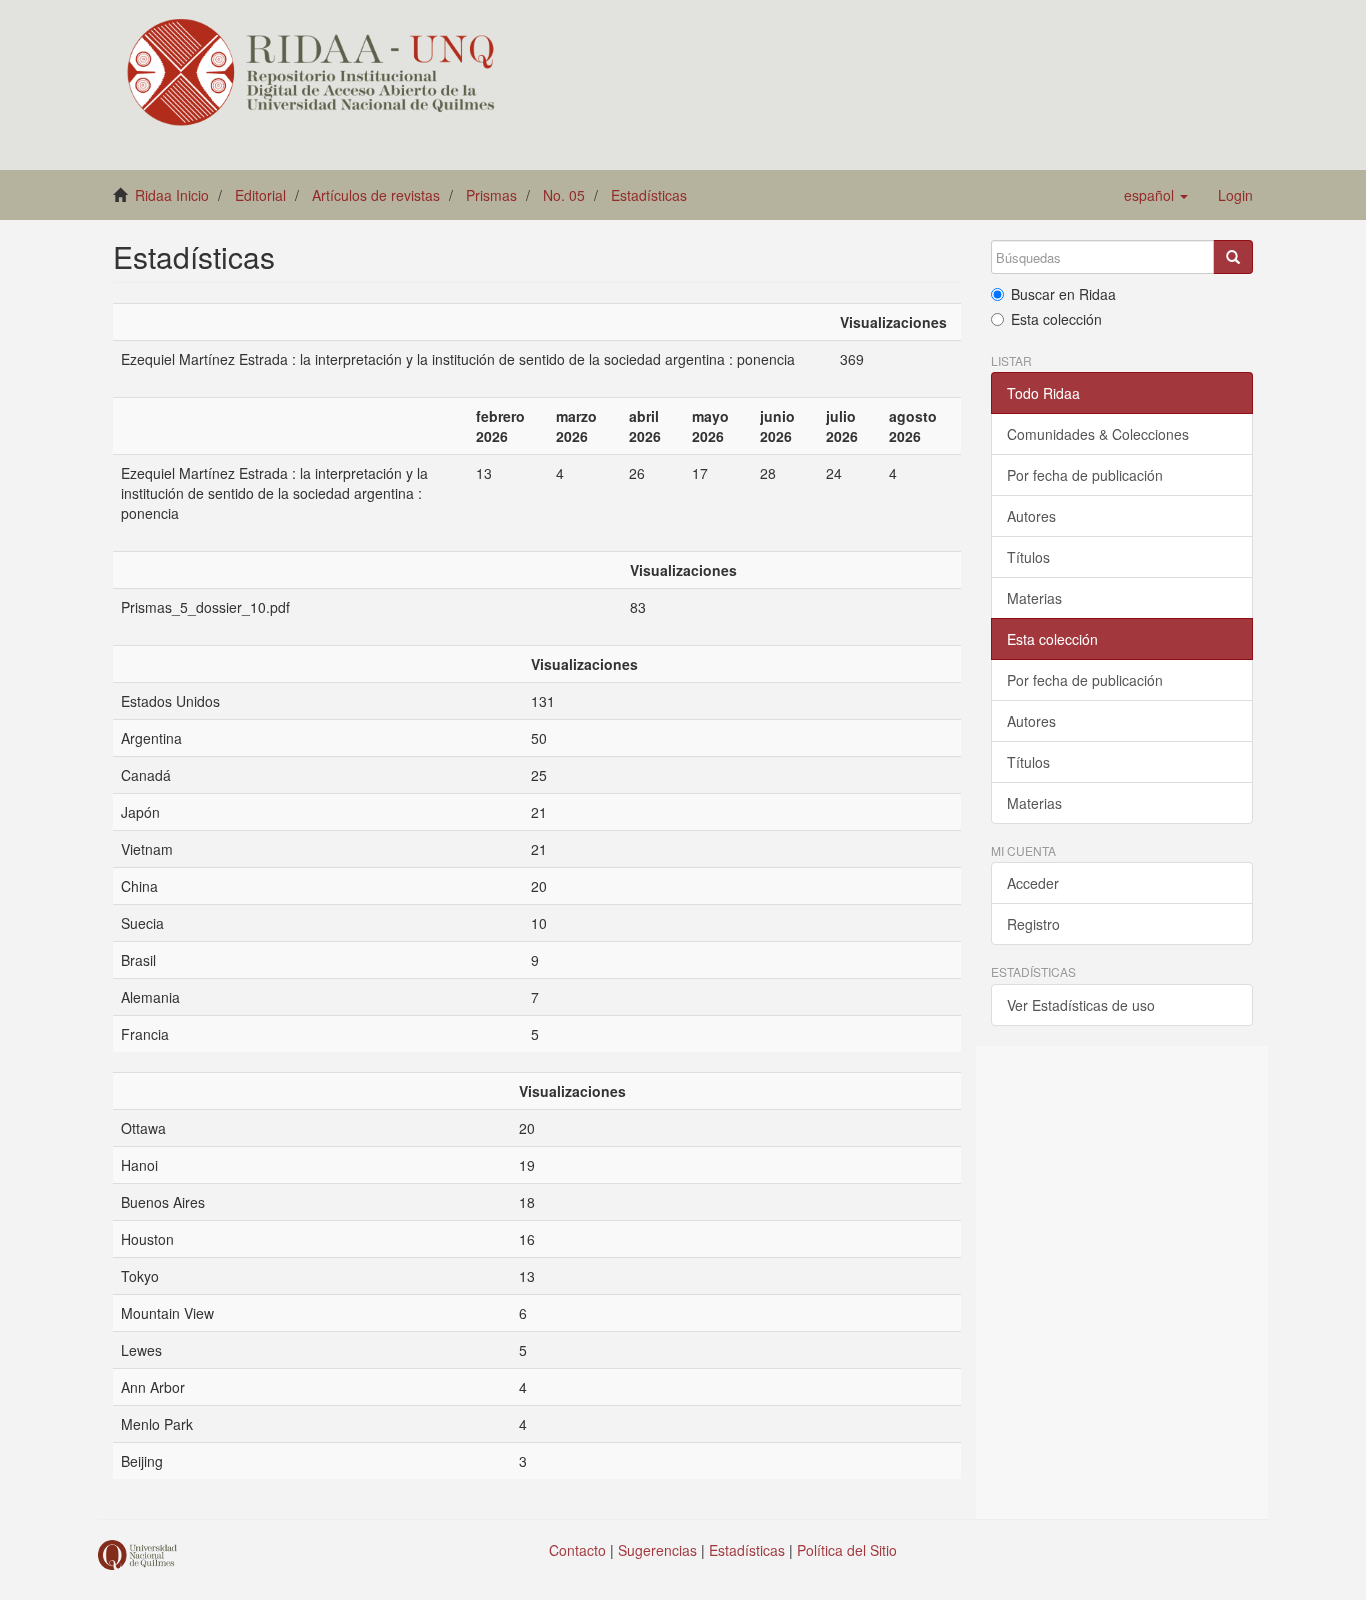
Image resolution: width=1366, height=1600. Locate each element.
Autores (1031, 516)
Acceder (1033, 883)
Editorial (260, 195)
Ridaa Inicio (172, 195)
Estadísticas (649, 195)
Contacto (577, 1550)
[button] (1156, 195)
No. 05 (564, 195)
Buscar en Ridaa (1063, 294)
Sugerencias (657, 1550)
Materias (1034, 598)
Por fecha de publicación (1085, 475)
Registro (1033, 924)
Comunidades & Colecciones (1098, 434)
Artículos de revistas (376, 195)
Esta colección (1056, 319)
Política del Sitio (847, 1550)
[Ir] (1233, 257)
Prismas (491, 195)
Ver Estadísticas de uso (1081, 1005)
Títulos (1028, 557)
